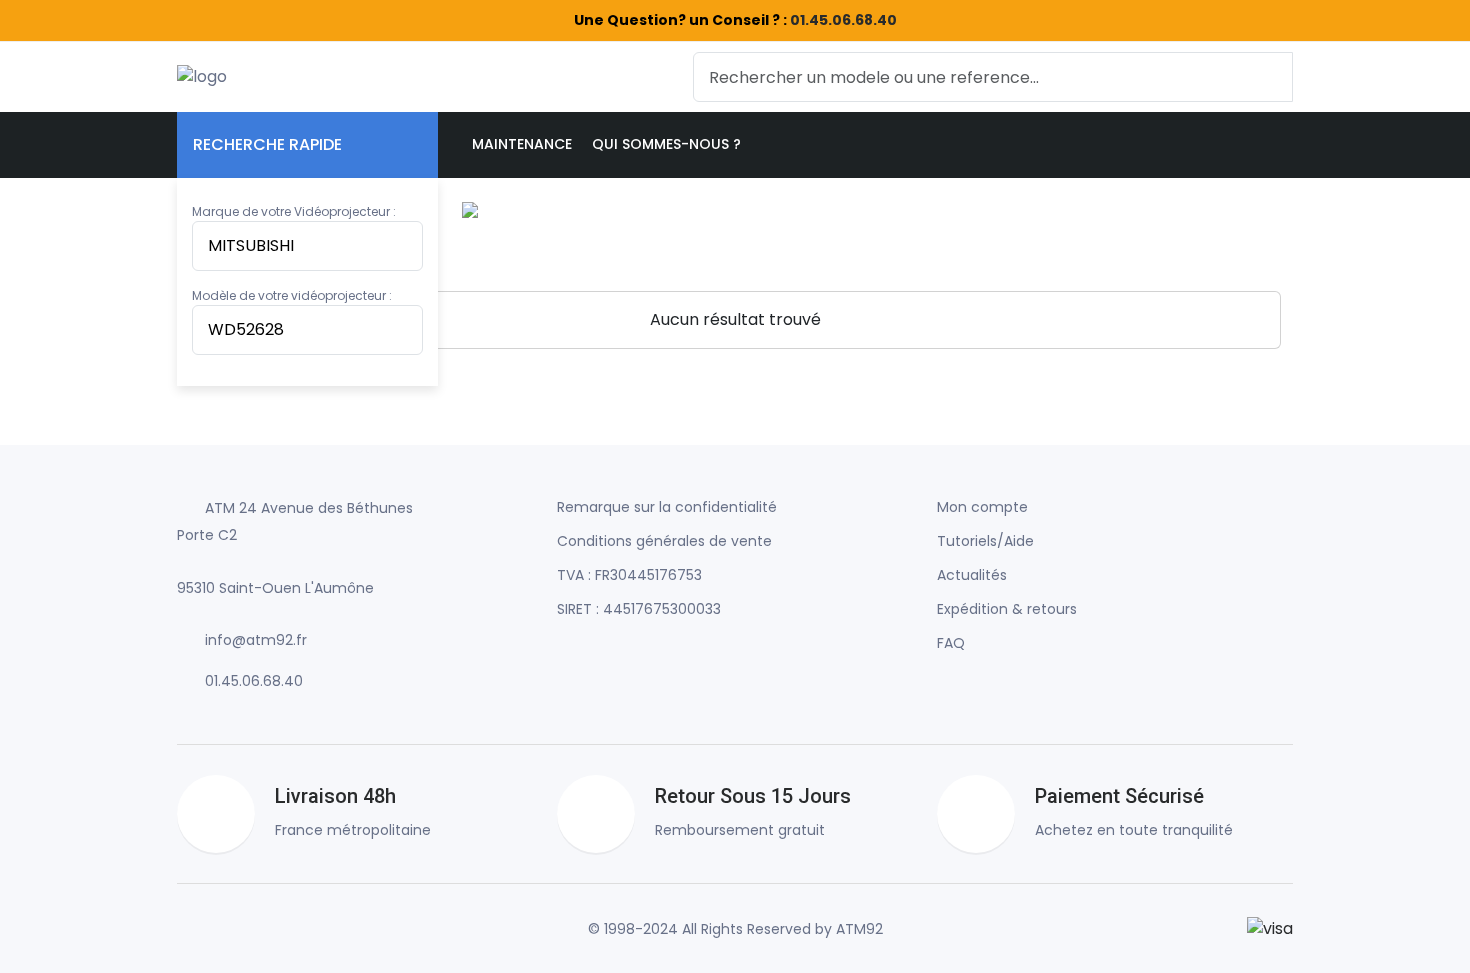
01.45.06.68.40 (843, 20)
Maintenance (522, 144)
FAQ (951, 643)
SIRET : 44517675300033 (639, 609)
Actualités (972, 575)
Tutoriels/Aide (985, 541)
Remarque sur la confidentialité (667, 507)
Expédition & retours (1007, 609)
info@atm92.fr (256, 640)
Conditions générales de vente (664, 541)
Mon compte (982, 507)
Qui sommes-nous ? (666, 144)
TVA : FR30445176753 (629, 575)
